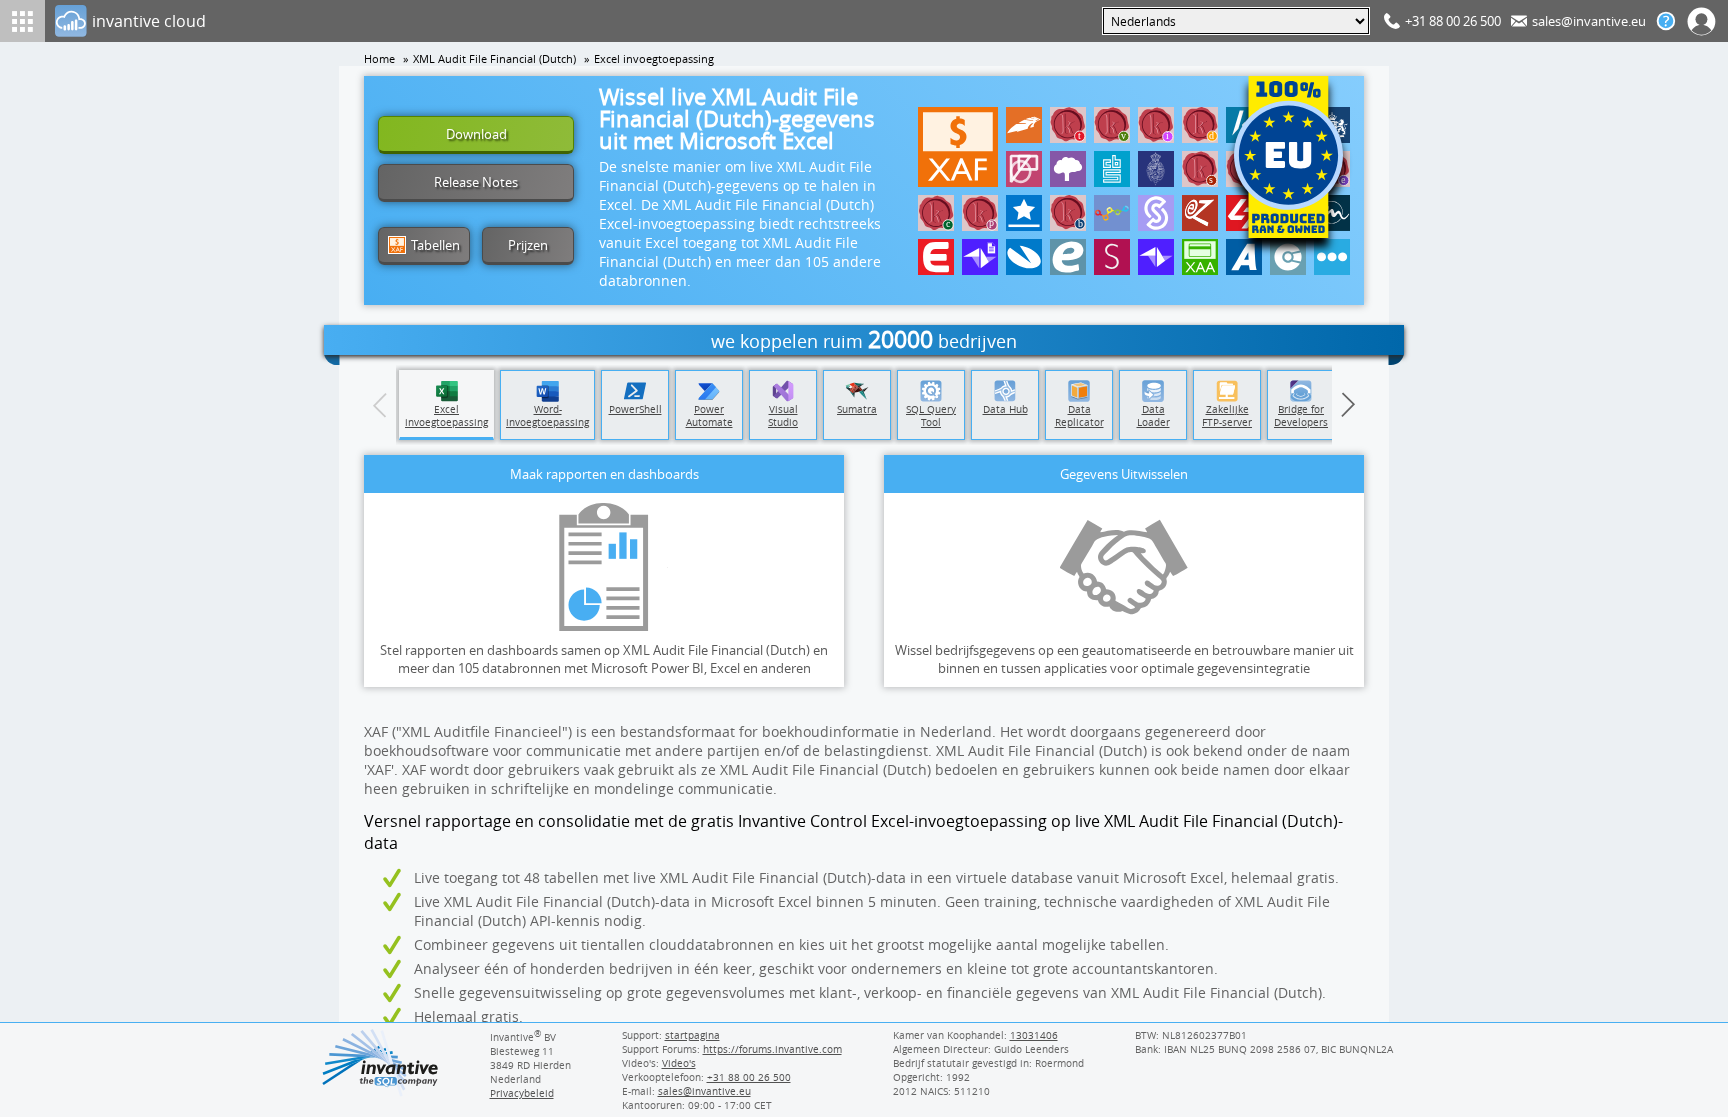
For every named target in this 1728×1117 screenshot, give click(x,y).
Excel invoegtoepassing (654, 59)
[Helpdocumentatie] (1666, 21)
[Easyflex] (1068, 257)
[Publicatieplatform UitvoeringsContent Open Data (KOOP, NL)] (980, 213)
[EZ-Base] (1200, 213)
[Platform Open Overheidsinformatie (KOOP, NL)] (1156, 125)
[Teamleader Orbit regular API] (1156, 257)
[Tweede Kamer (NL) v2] (1156, 169)
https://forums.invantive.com (772, 1049)
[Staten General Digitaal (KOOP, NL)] (1200, 125)
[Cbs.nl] (1112, 169)
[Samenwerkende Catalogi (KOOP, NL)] (1200, 169)
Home (379, 59)
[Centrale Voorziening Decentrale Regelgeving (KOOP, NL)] (936, 213)
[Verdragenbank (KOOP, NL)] (1112, 125)
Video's (679, 1063)
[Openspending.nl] (1024, 169)
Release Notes (476, 182)
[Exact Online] (936, 257)
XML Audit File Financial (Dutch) (494, 59)
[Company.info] (1288, 257)
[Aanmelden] (1702, 21)
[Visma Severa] (1112, 257)
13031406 (1034, 1035)
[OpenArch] (1068, 169)
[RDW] (1024, 125)
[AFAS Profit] (1244, 257)
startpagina (692, 1035)
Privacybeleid (522, 1093)
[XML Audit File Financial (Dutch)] (958, 147)
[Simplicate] (1156, 213)
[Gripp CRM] (1112, 213)
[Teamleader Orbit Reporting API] (980, 257)
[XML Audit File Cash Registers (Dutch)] (1200, 257)
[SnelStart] (1024, 213)
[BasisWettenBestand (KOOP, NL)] (1068, 213)
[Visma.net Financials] (1024, 257)
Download (476, 134)
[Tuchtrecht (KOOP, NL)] (1068, 125)
